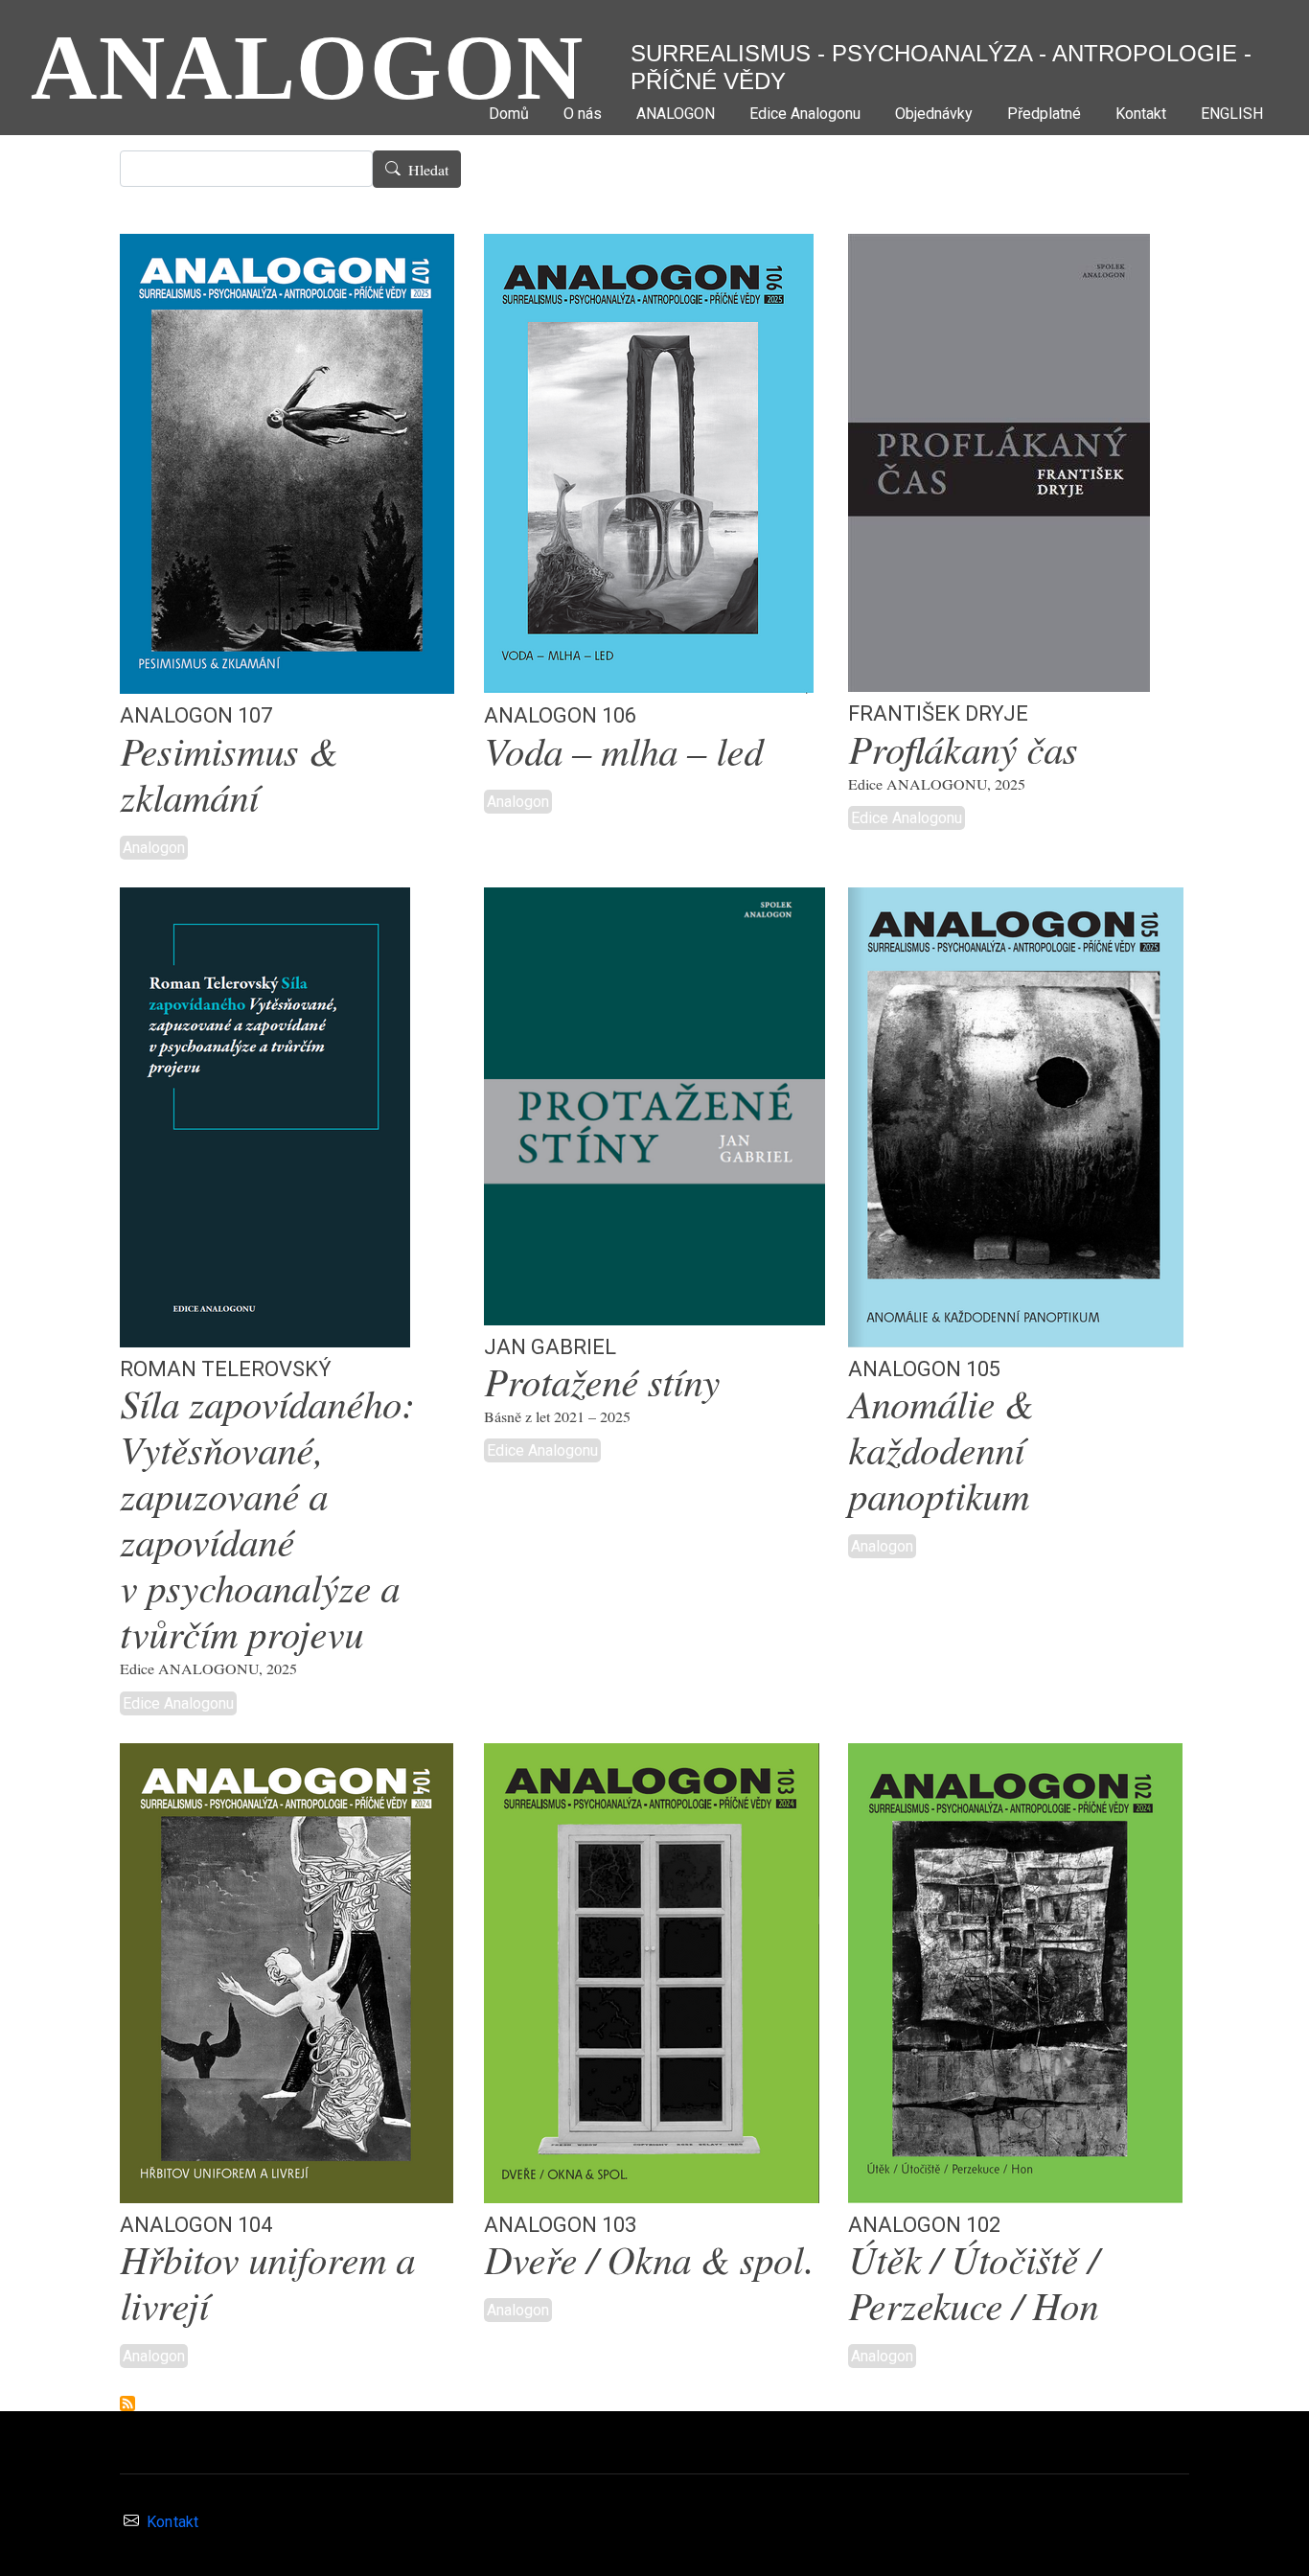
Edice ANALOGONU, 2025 (937, 784)
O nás (583, 114)
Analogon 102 (924, 2221)
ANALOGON (308, 68)
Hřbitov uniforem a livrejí (267, 2285)
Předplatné (1044, 114)
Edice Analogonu (805, 114)
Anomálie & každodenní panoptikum (941, 1452)
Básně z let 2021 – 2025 (557, 1416)
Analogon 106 (560, 712)
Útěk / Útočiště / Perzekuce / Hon (973, 2285)
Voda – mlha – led (623, 754)
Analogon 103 (560, 2221)
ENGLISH (1232, 114)
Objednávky (934, 114)
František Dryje (938, 710)
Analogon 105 (924, 1366)
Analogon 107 (196, 712)
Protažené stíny (602, 1384)
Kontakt (1141, 114)
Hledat (428, 170)
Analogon (154, 848)
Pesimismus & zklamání (229, 777)
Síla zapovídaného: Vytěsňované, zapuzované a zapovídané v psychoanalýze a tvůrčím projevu (267, 1521)
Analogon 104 (196, 2221)
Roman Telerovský (226, 1366)
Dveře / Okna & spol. (649, 2262)
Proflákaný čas (963, 752)
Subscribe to (127, 2403)
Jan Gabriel (550, 1344)
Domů (509, 114)
